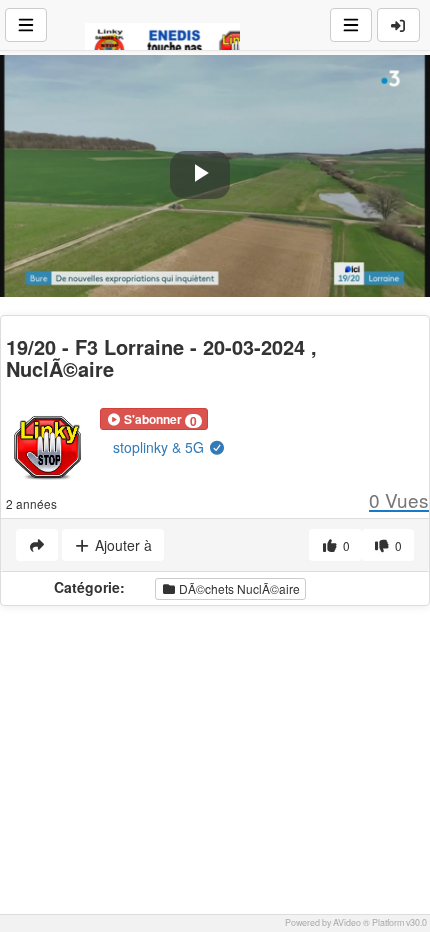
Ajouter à (121, 545)
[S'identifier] (399, 25)
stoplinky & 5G (160, 447)
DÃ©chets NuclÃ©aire (238, 588)
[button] (154, 419)
